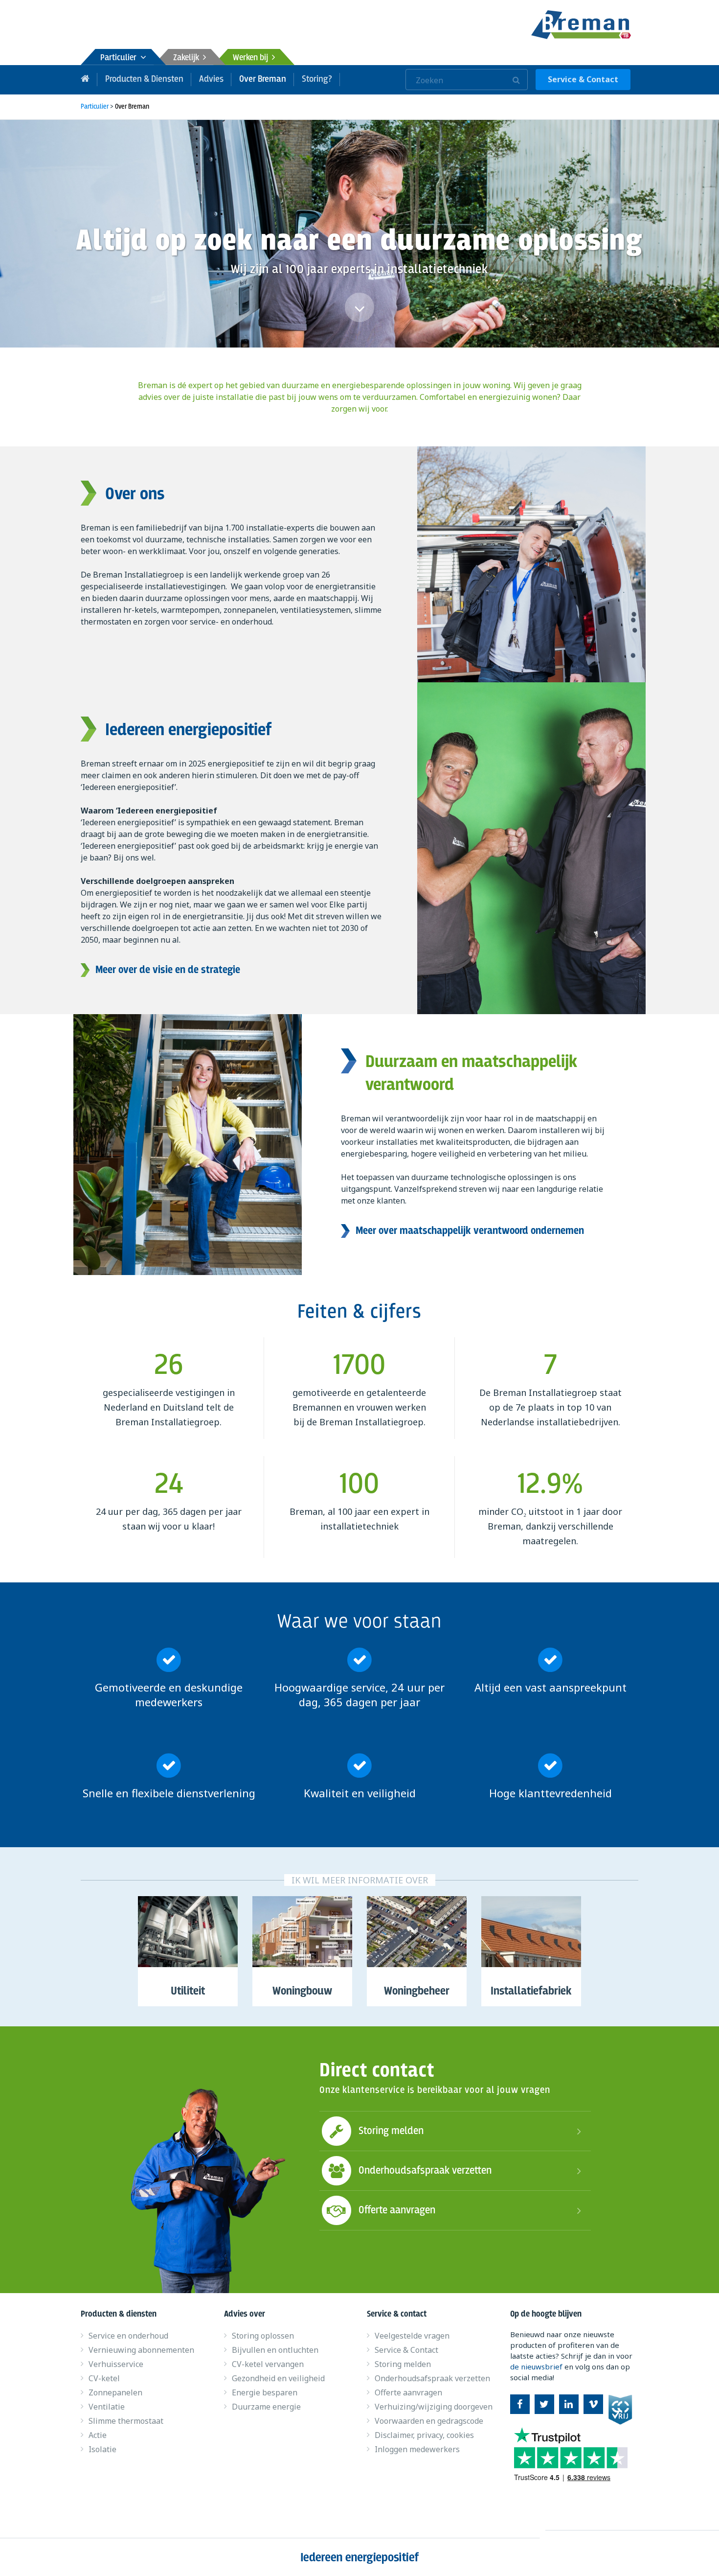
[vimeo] (593, 2404)
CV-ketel (104, 2378)
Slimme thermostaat (126, 2421)
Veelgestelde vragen (412, 2336)
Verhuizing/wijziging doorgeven (434, 2407)
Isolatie (102, 2449)
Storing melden (391, 2131)
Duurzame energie (266, 2407)
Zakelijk (188, 58)
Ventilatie (107, 2407)
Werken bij (252, 58)
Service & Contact (583, 79)
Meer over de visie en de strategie (168, 970)
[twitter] (544, 2404)
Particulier (120, 58)
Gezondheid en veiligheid (278, 2378)
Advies (211, 79)
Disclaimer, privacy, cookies (424, 2435)
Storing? (317, 79)
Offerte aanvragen (397, 2210)
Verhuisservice (116, 2364)
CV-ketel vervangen (268, 2364)
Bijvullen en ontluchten (275, 2350)
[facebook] (520, 2404)
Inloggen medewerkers (417, 2449)
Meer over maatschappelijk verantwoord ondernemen (470, 1231)
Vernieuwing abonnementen (141, 2350)
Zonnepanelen (115, 2392)
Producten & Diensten (144, 79)
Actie (98, 2435)
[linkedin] (569, 2404)
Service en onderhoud (128, 2336)
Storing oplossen (263, 2336)
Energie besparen (265, 2392)
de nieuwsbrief (536, 2367)
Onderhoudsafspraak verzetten (425, 2171)
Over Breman (263, 79)
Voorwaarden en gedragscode (429, 2421)
